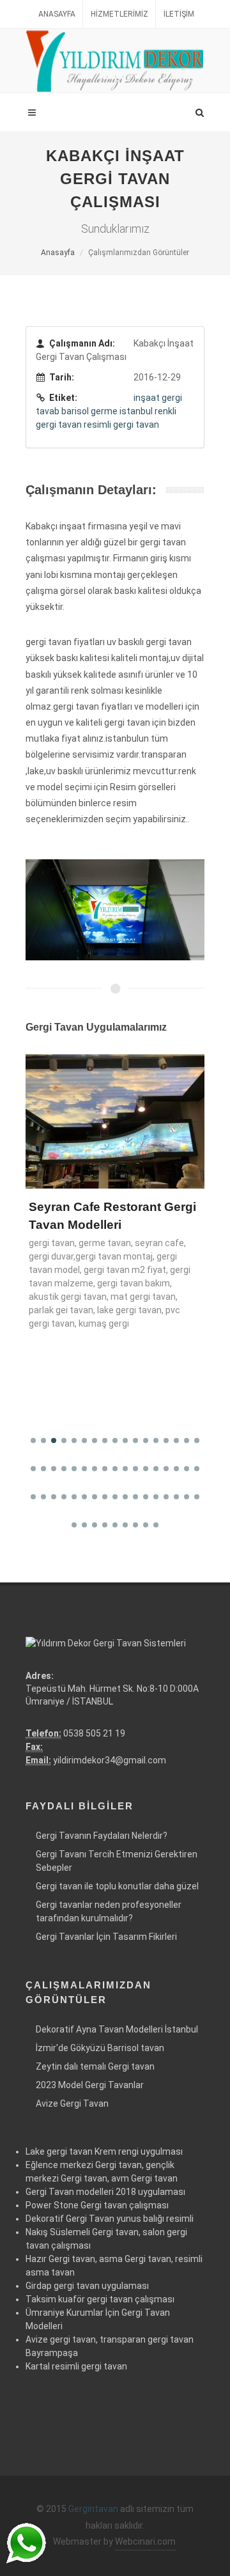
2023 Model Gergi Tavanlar (90, 2085)
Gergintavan (93, 2509)
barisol (75, 411)
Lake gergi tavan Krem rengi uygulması (104, 2151)
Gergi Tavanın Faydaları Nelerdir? (102, 1836)
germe (104, 411)
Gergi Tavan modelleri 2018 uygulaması (105, 2192)
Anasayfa (57, 14)
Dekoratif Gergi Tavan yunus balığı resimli (110, 2219)
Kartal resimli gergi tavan (76, 2366)
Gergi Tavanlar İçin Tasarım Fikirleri (106, 1937)
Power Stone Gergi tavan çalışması (97, 2205)
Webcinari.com (145, 2541)
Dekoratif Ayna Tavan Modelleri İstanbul (117, 2029)
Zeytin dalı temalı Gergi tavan (95, 2066)
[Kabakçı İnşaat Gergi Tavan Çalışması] (115, 909)
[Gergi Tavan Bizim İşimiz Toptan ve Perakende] (115, 61)
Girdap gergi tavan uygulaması (87, 2286)
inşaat (147, 398)
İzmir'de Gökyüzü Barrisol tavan (100, 2048)
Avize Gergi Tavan (72, 2104)
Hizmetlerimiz (119, 14)
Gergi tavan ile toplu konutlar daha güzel (117, 1886)
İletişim (179, 14)
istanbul (136, 411)
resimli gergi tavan (121, 425)
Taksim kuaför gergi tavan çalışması (100, 2299)
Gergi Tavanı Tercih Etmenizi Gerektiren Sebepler (117, 1861)
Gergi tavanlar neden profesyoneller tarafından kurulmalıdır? (109, 1911)
